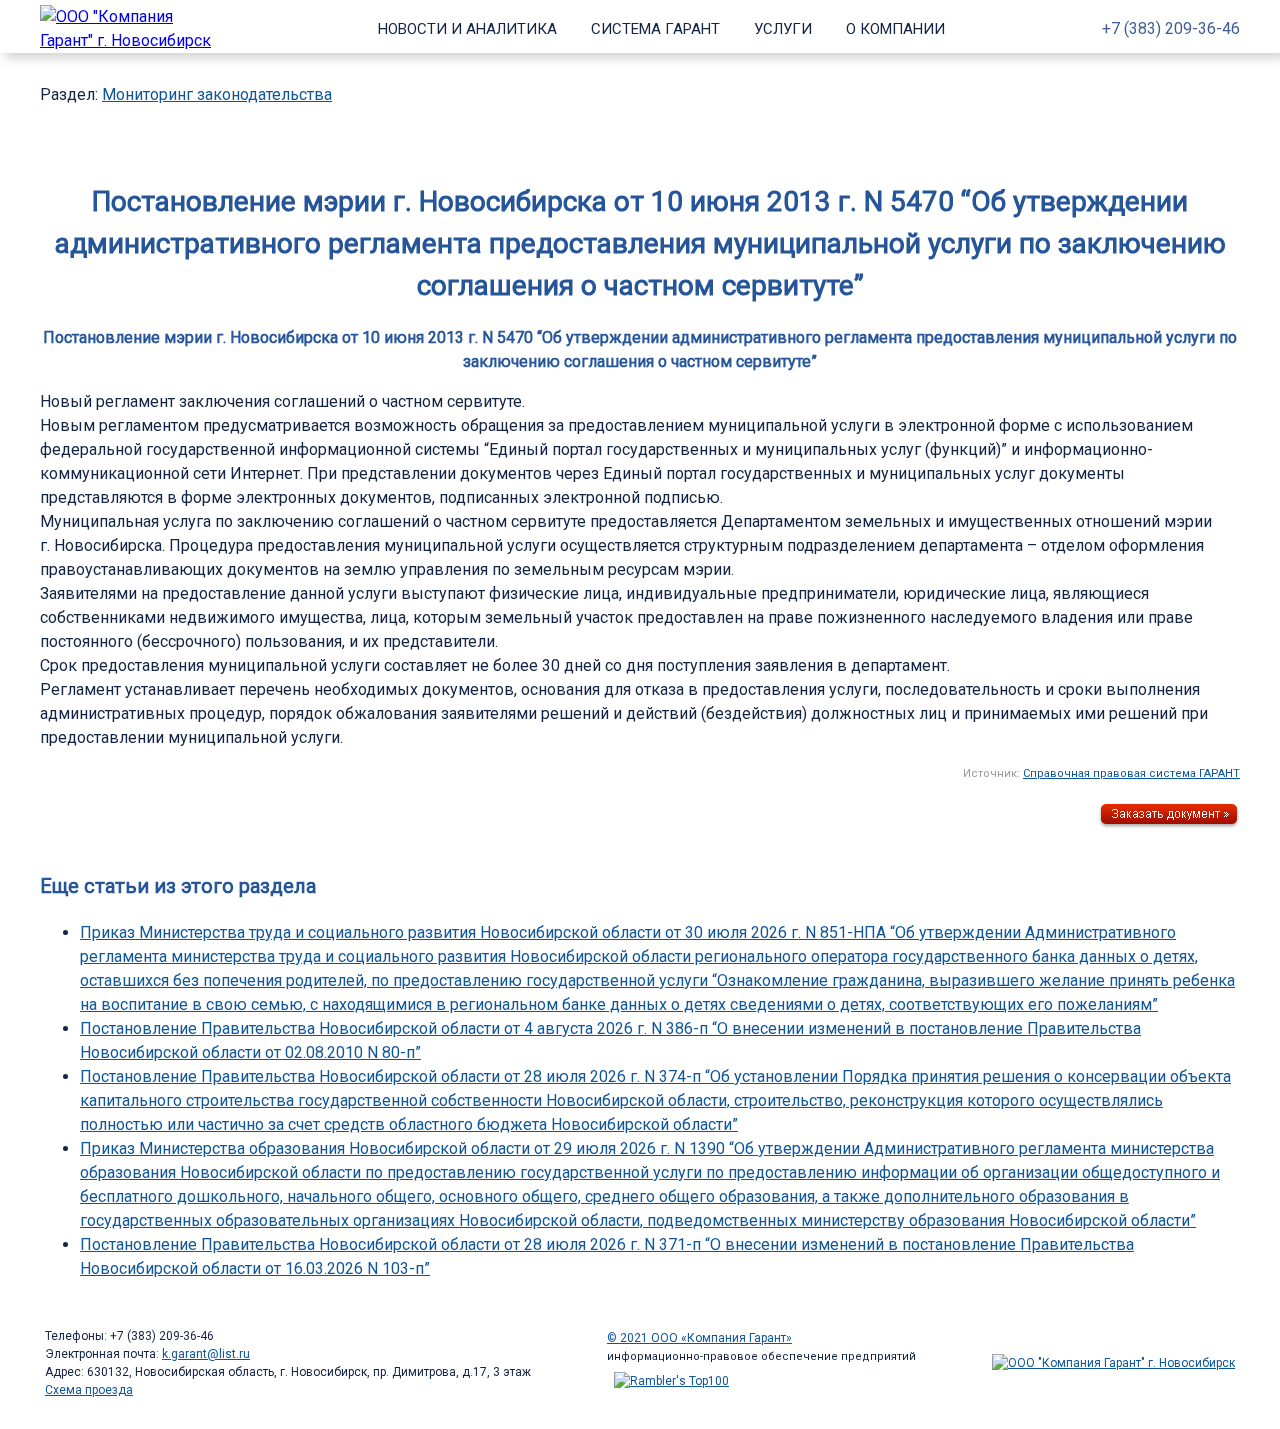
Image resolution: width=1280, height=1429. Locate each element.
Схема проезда (89, 1390)
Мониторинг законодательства (217, 94)
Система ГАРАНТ (655, 29)
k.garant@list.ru (206, 1354)
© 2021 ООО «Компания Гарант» (699, 1338)
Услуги (783, 29)
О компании (895, 29)
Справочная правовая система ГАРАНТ (1131, 773)
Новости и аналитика (467, 29)
